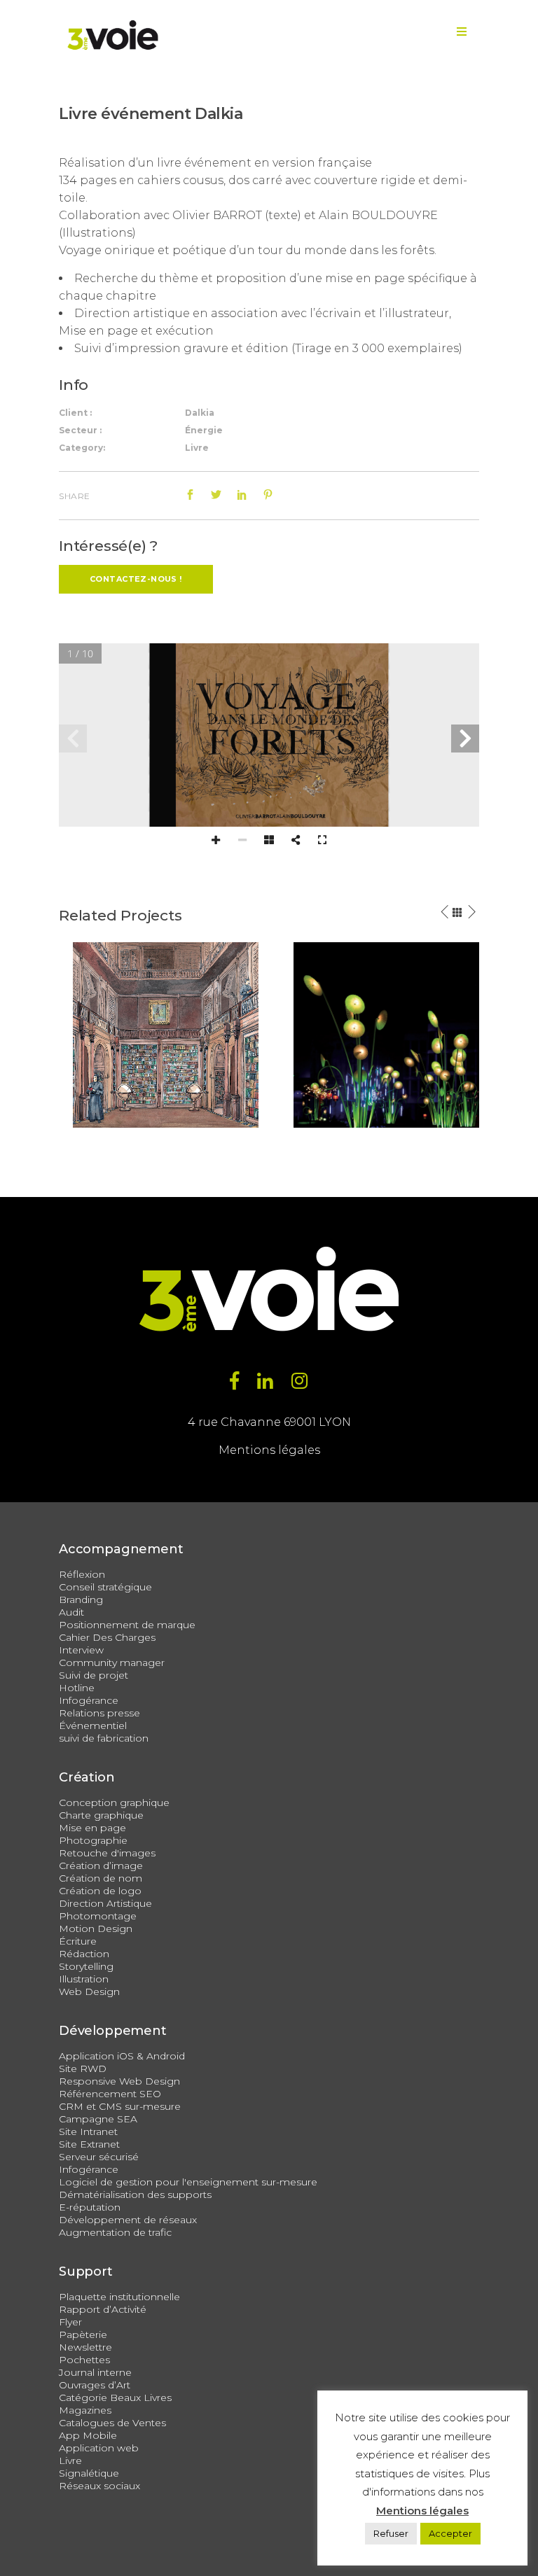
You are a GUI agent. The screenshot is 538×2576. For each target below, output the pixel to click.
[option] (166, 1035)
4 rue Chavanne (234, 1422)
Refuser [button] (391, 2533)
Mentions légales (269, 1450)
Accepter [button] (450, 2533)
